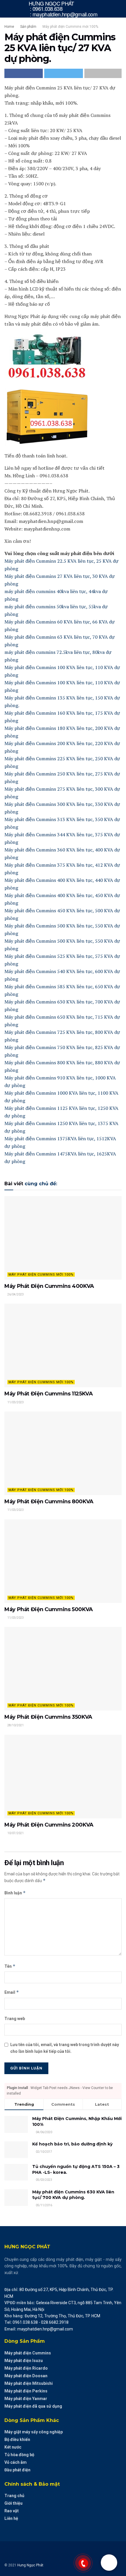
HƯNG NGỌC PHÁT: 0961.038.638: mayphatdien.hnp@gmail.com (63, 9)
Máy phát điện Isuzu (24, 2361)
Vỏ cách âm (16, 2462)
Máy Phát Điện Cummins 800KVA (49, 1502)
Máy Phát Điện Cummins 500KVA (49, 1609)
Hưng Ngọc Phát (30, 2565)
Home (9, 27)
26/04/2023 (15, 1294)
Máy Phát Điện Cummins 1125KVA (49, 1394)
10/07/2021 (15, 1833)
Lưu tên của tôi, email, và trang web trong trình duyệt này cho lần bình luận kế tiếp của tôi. (65, 2048)
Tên (10, 1966)
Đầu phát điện (17, 2470)
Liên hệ (11, 2518)
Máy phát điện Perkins (26, 2391)
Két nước (13, 2447)
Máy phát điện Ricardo (26, 2368)
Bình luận (15, 1893)
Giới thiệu (13, 2503)
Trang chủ (14, 2496)
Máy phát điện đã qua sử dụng (33, 2406)
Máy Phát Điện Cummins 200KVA (49, 1825)
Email (12, 1992)
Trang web (15, 2019)
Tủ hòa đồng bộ (19, 2455)
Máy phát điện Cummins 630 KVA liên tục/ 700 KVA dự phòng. (73, 2195)
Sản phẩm (28, 27)
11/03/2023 (15, 1402)
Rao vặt (12, 2511)
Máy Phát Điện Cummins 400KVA (49, 1286)
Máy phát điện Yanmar (26, 2399)
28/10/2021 (15, 1725)
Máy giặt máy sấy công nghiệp (34, 2432)
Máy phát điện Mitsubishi (29, 2383)
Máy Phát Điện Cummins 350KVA (48, 1717)
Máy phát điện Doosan (26, 2376)
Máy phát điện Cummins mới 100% (70, 27)
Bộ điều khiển (17, 2439)
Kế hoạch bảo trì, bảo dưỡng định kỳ (72, 2144)
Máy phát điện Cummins (28, 2353)
